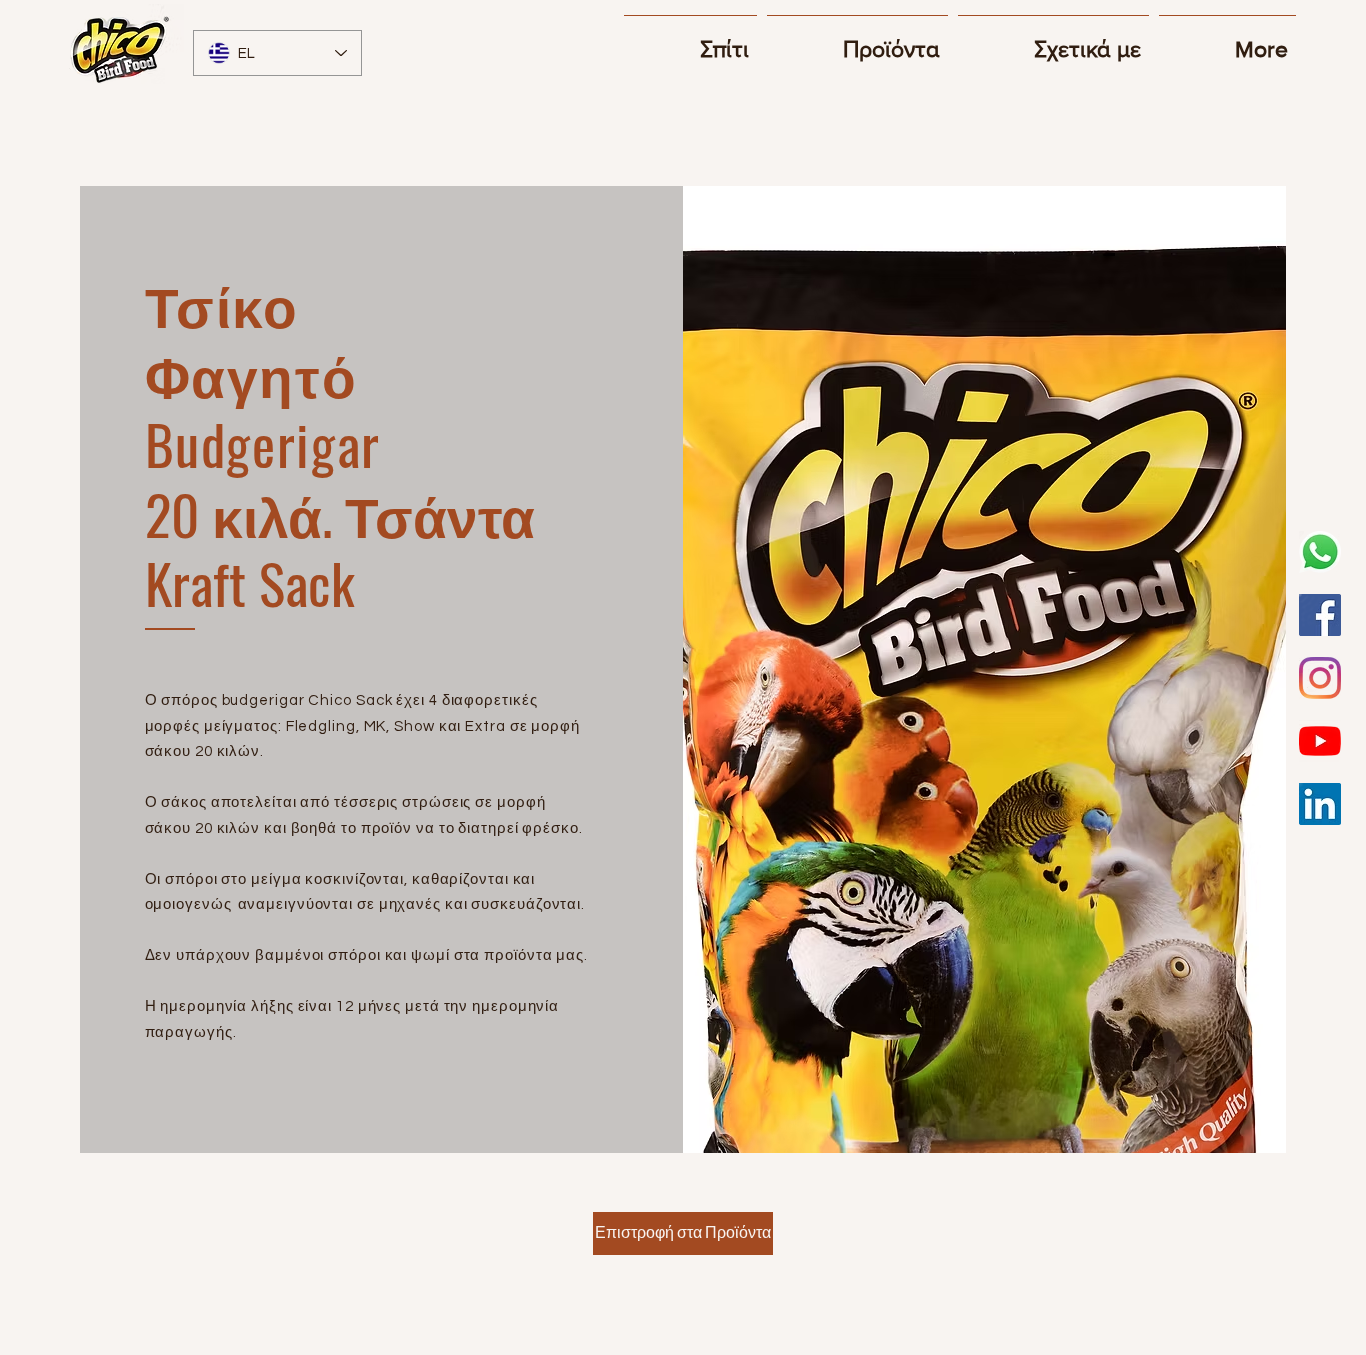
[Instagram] (1320, 678)
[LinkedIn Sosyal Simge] (1320, 804)
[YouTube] (1320, 741)
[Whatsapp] (1320, 552)
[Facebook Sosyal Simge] (1320, 615)
